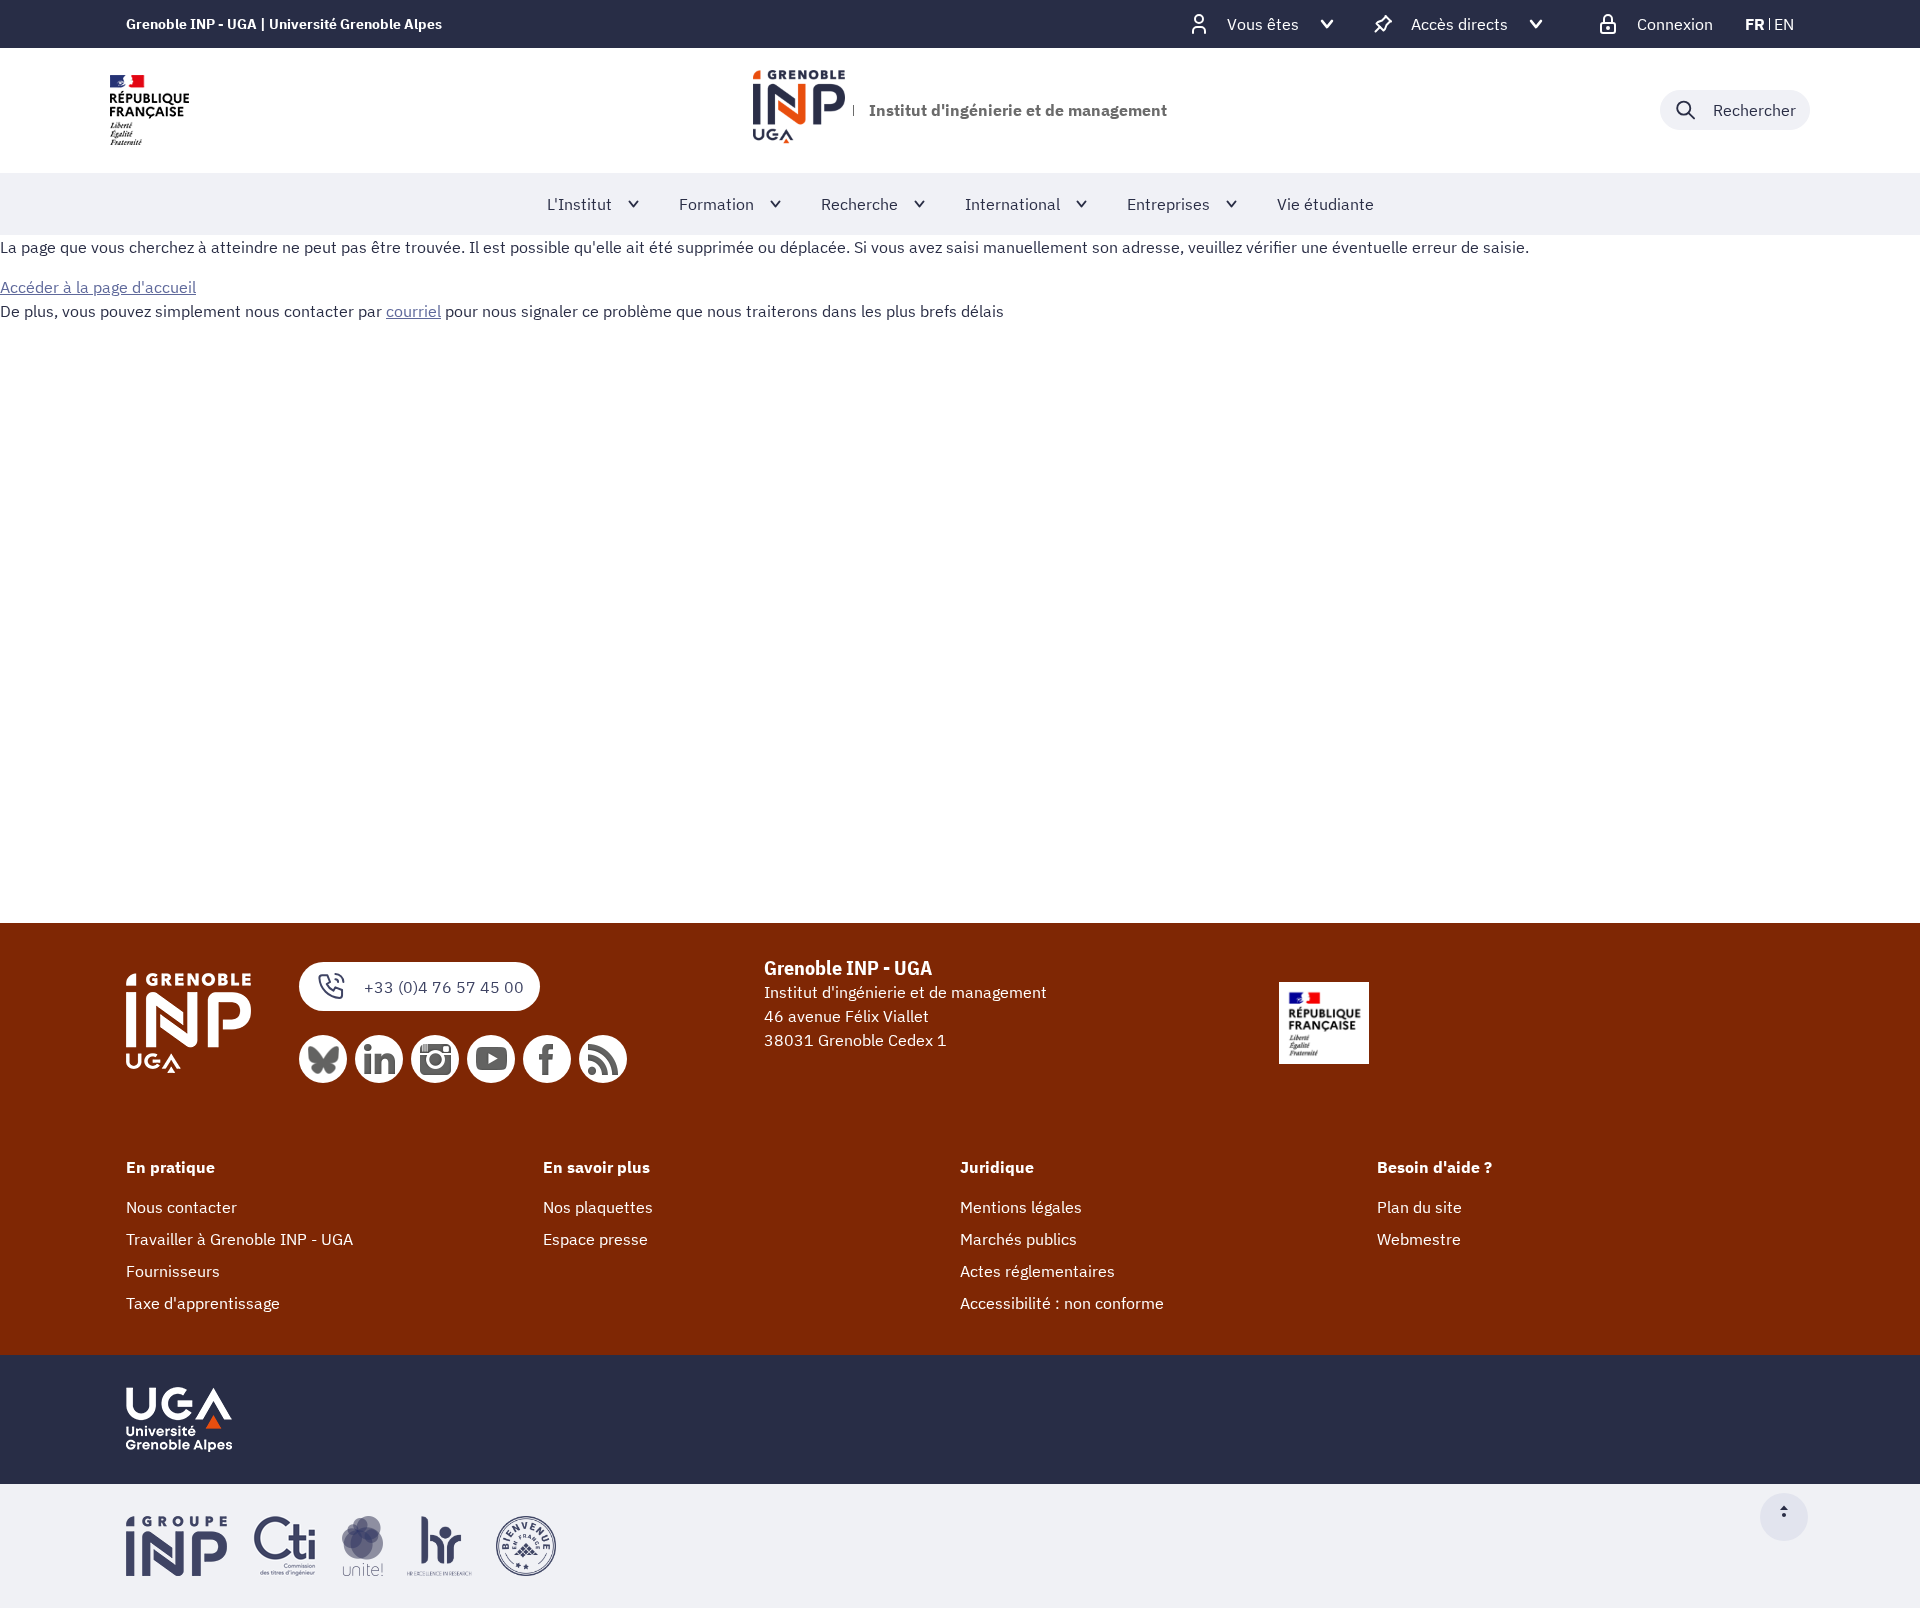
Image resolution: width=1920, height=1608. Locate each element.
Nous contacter (181, 1207)
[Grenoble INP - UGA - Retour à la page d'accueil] (798, 110)
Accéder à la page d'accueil (98, 287)
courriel (413, 311)
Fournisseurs (173, 1271)
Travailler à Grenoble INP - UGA (239, 1239)
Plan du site (1419, 1207)
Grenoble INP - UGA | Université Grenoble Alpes (284, 24)
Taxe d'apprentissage (203, 1303)
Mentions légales (1021, 1207)
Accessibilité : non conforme (1062, 1303)
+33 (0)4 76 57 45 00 (444, 987)
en (1784, 24)
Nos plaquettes (598, 1207)
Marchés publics (1018, 1239)
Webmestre (1419, 1239)
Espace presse (595, 1239)
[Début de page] (1792, 1517)
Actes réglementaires (1037, 1271)
